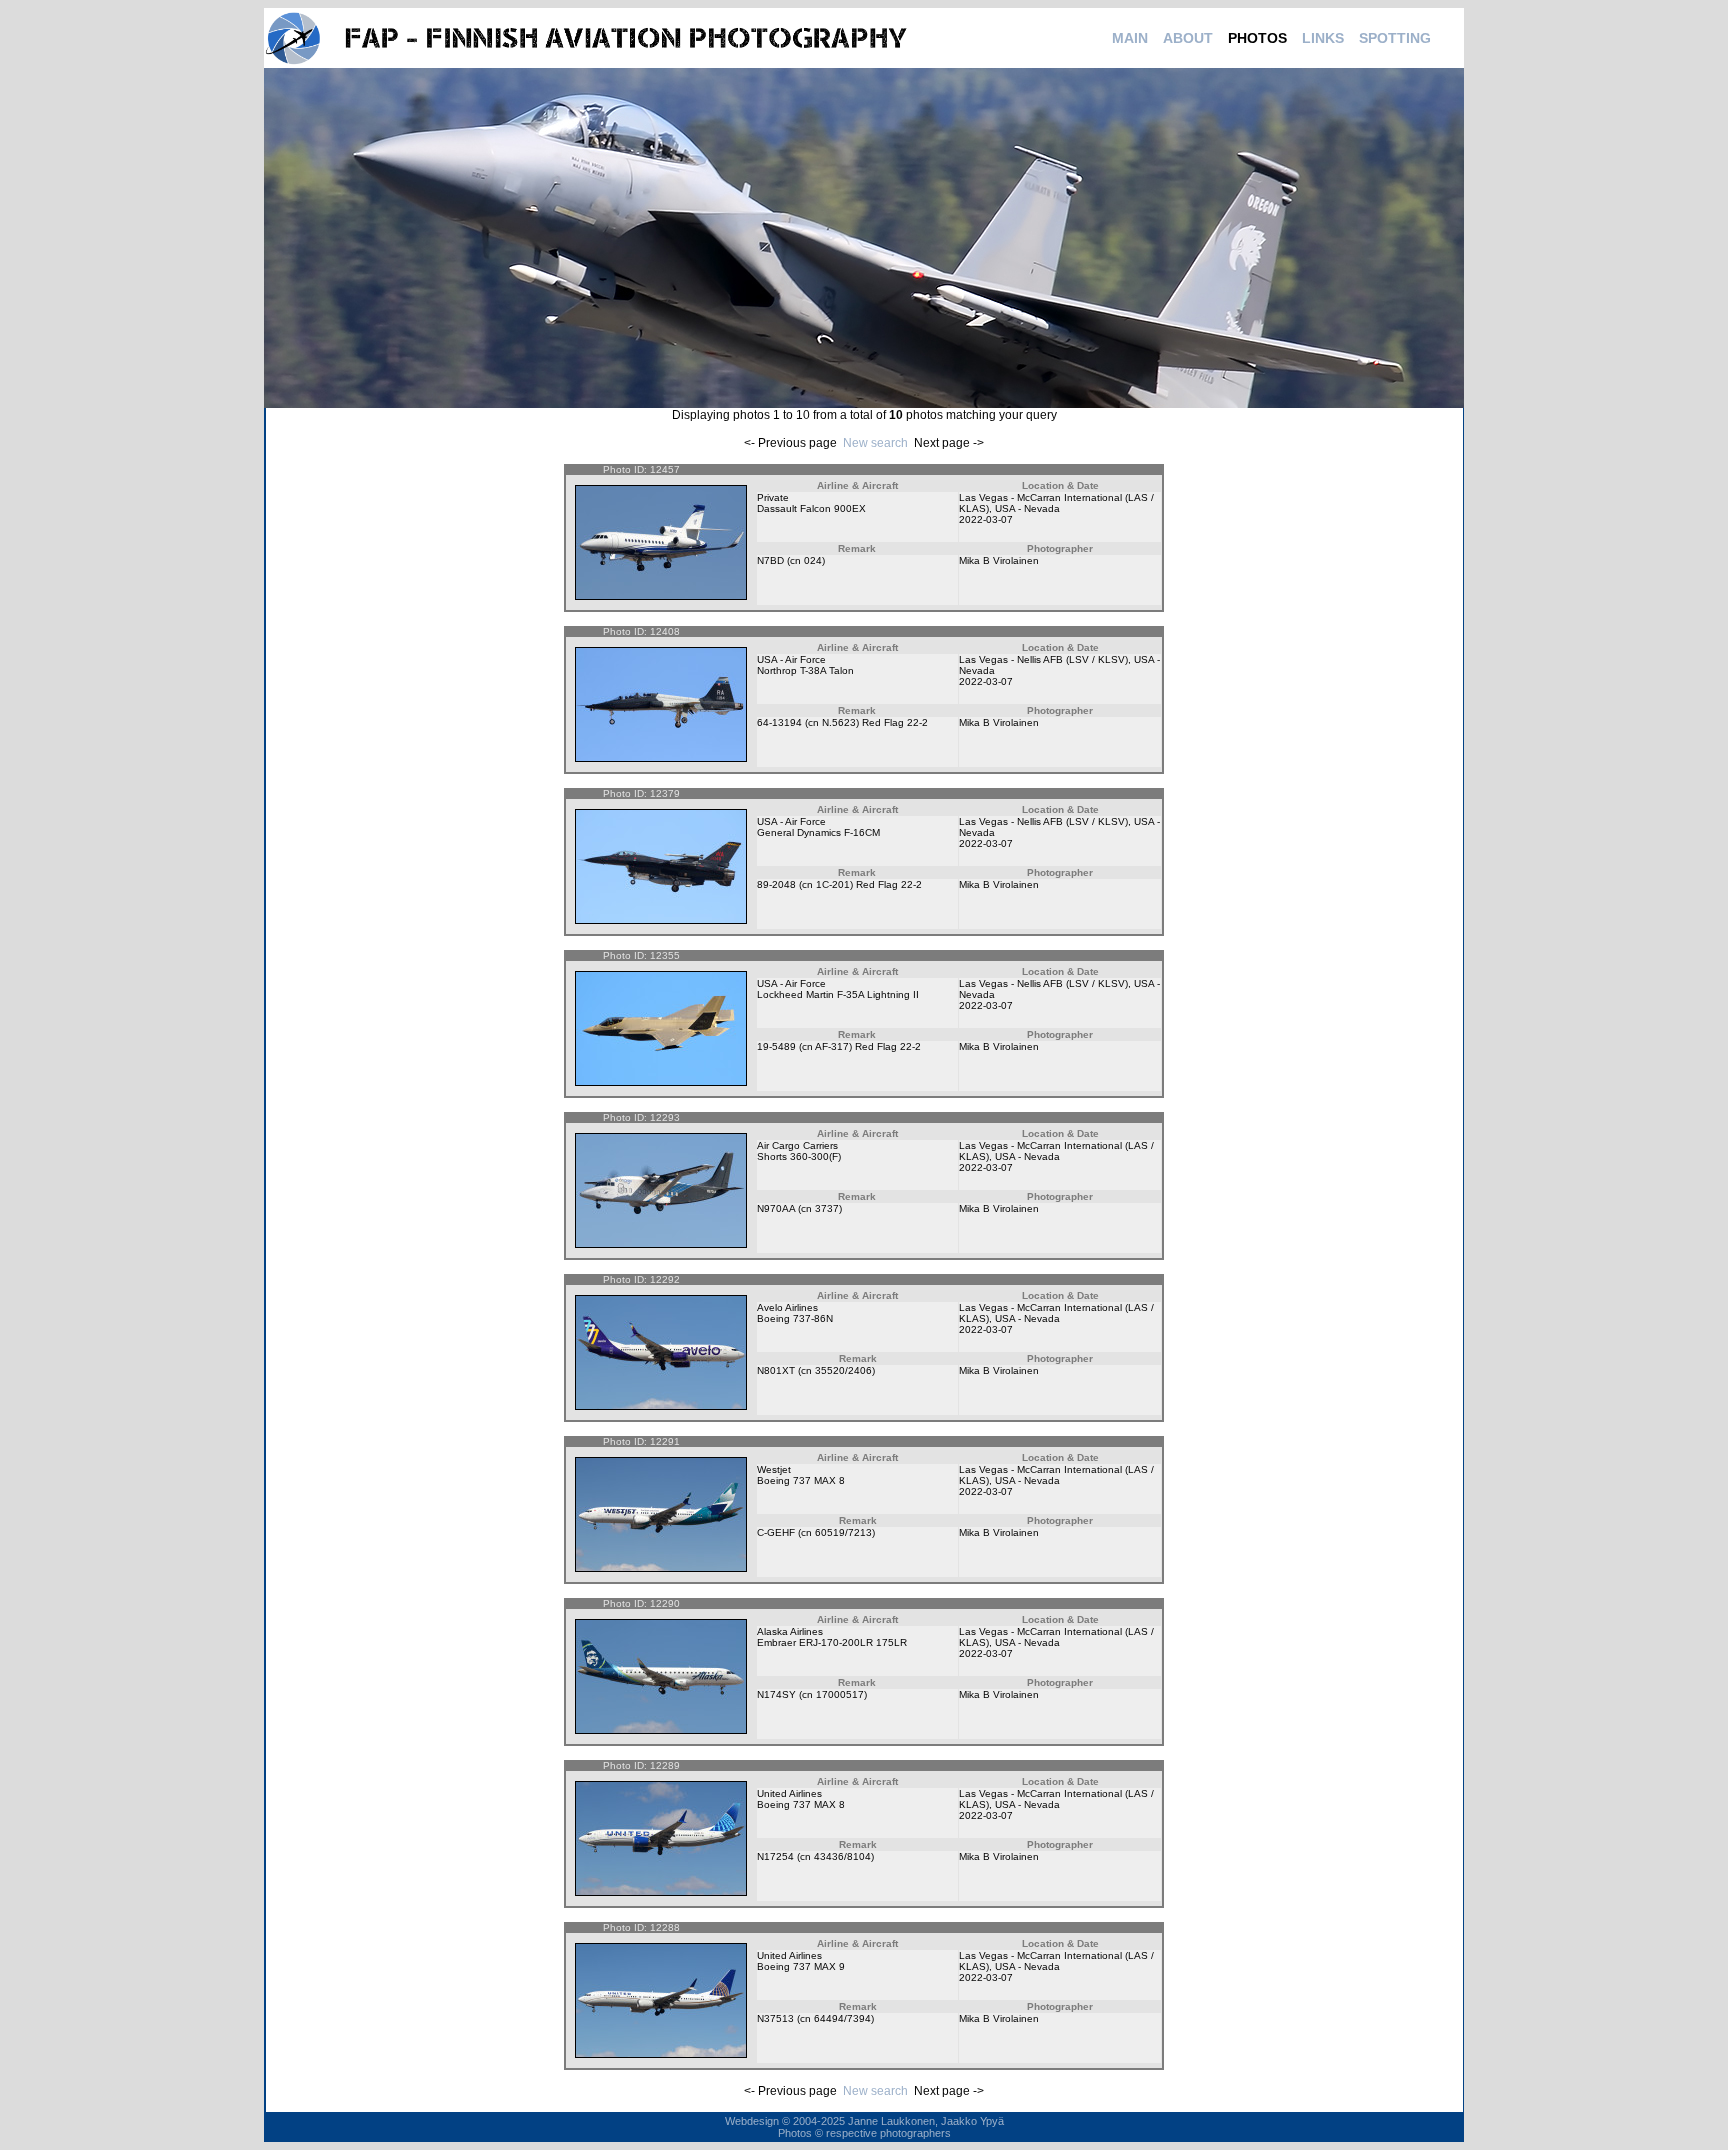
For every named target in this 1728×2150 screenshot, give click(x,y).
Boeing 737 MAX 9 (801, 1966)
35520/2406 (843, 1370)
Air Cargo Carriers (797, 1145)
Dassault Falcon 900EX (811, 508)
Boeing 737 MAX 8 (801, 1480)
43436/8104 (842, 1856)
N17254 (775, 1856)
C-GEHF (776, 1532)
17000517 (840, 1694)
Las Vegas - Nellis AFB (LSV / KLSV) (1043, 659)
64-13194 (779, 722)
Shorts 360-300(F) (799, 1156)
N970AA (776, 1208)
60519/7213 (843, 1532)
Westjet (774, 1469)
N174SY (776, 1694)
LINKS (1323, 38)
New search (875, 443)
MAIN (1130, 38)
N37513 (775, 2018)
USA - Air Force (791, 659)
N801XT (776, 1370)
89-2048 (776, 884)
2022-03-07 (986, 519)
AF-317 (832, 1046)
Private (773, 497)
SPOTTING (1395, 38)
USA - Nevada (1027, 508)
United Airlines (789, 1793)
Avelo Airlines (787, 1307)
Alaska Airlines (790, 1631)
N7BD (770, 560)
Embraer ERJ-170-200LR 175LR (832, 1642)
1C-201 (833, 884)
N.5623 (839, 722)
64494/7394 (842, 2018)
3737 (827, 1208)
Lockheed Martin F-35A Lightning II (838, 994)
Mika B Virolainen (999, 560)
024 (813, 560)
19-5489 (776, 1046)
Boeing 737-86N (795, 1318)
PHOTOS (1257, 38)
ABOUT (1188, 38)
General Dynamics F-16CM (818, 832)
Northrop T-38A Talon (805, 670)
